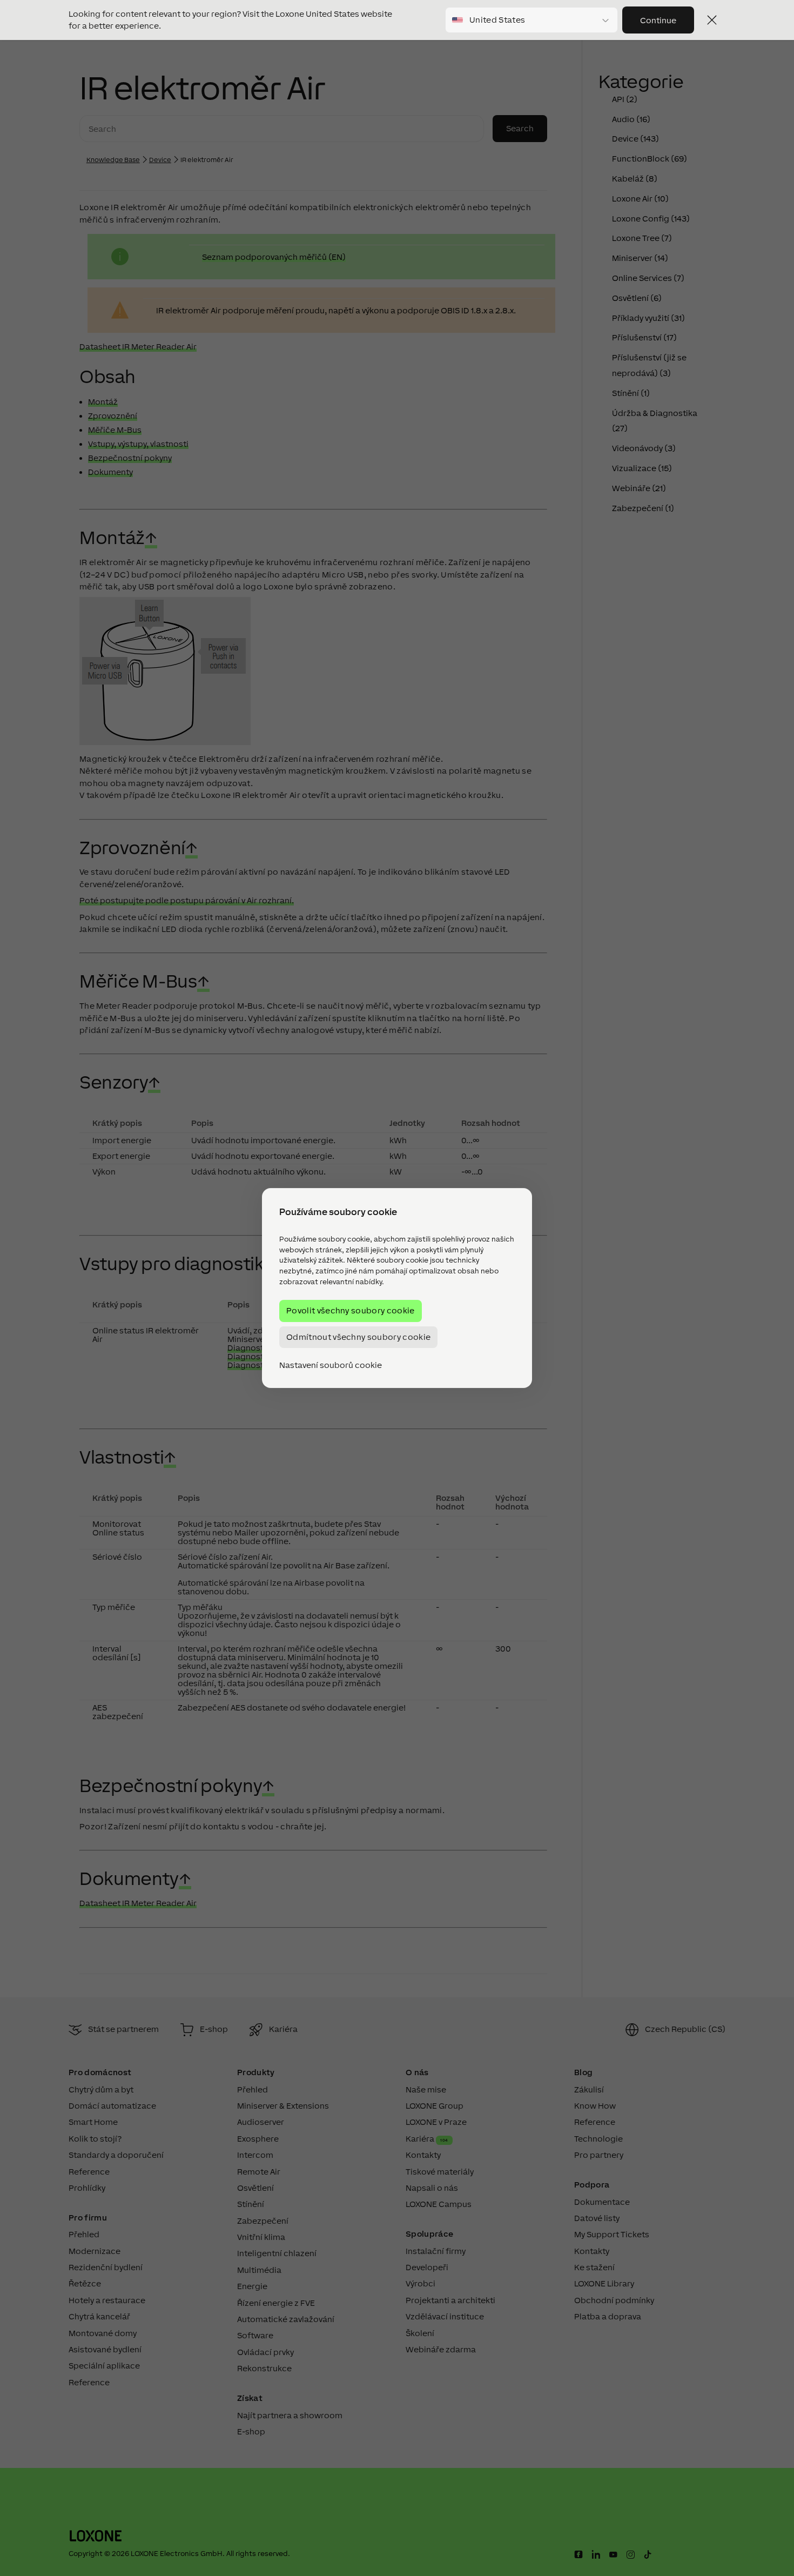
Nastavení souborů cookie (331, 1365)
